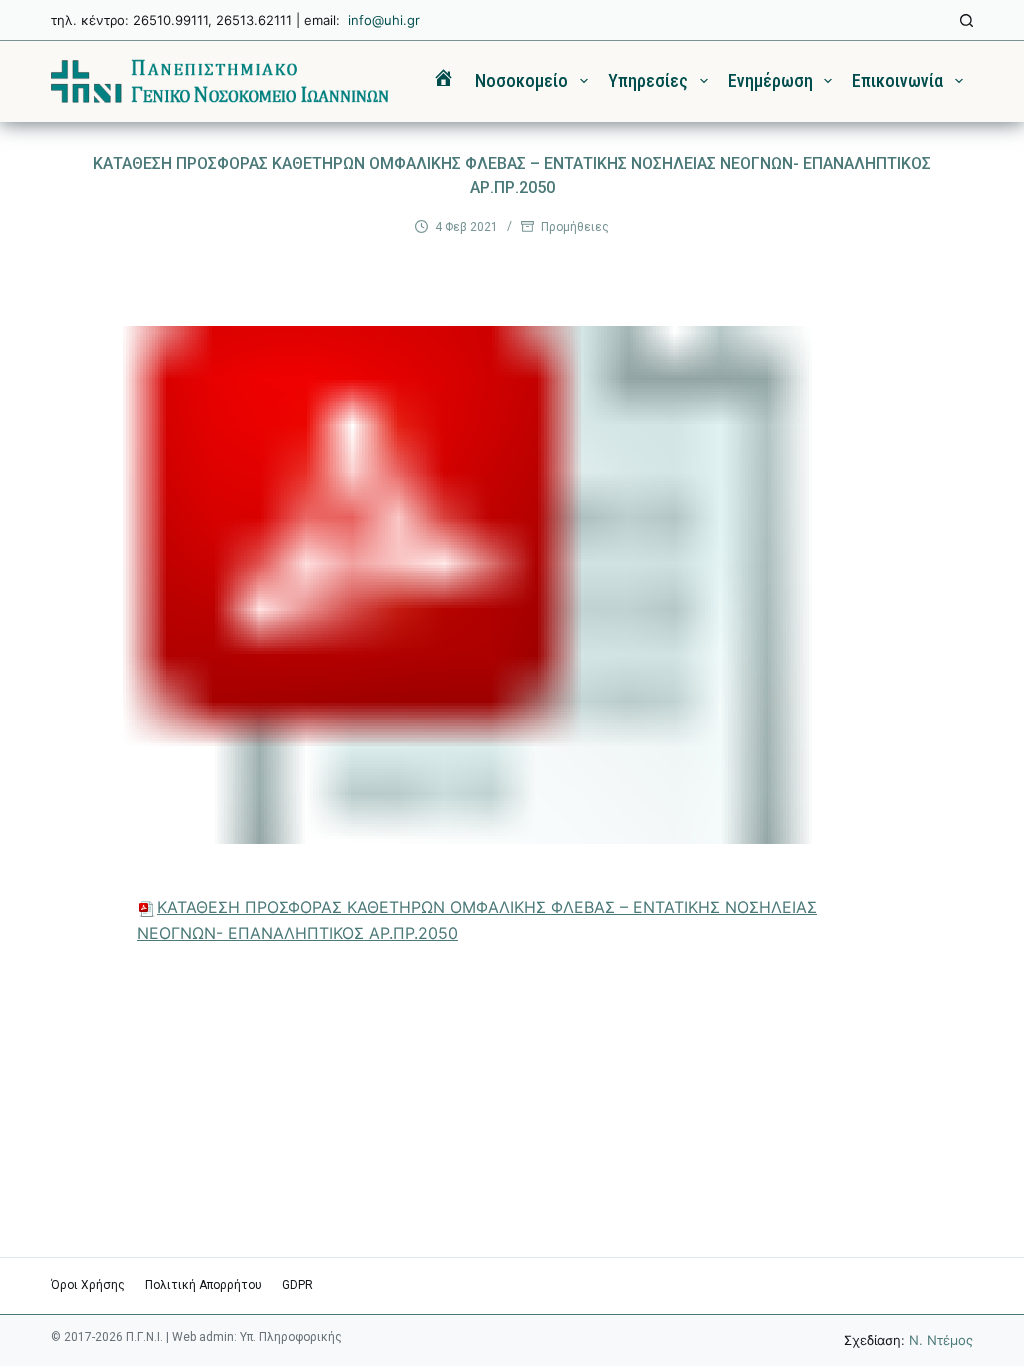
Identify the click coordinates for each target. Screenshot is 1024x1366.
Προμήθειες (575, 227)
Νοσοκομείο (521, 80)
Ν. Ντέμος (941, 1340)
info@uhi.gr (384, 20)
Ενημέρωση (770, 80)
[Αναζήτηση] (966, 20)
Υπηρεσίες (648, 80)
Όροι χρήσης (88, 1285)
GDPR (297, 1285)
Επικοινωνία (897, 80)
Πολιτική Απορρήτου (203, 1285)
